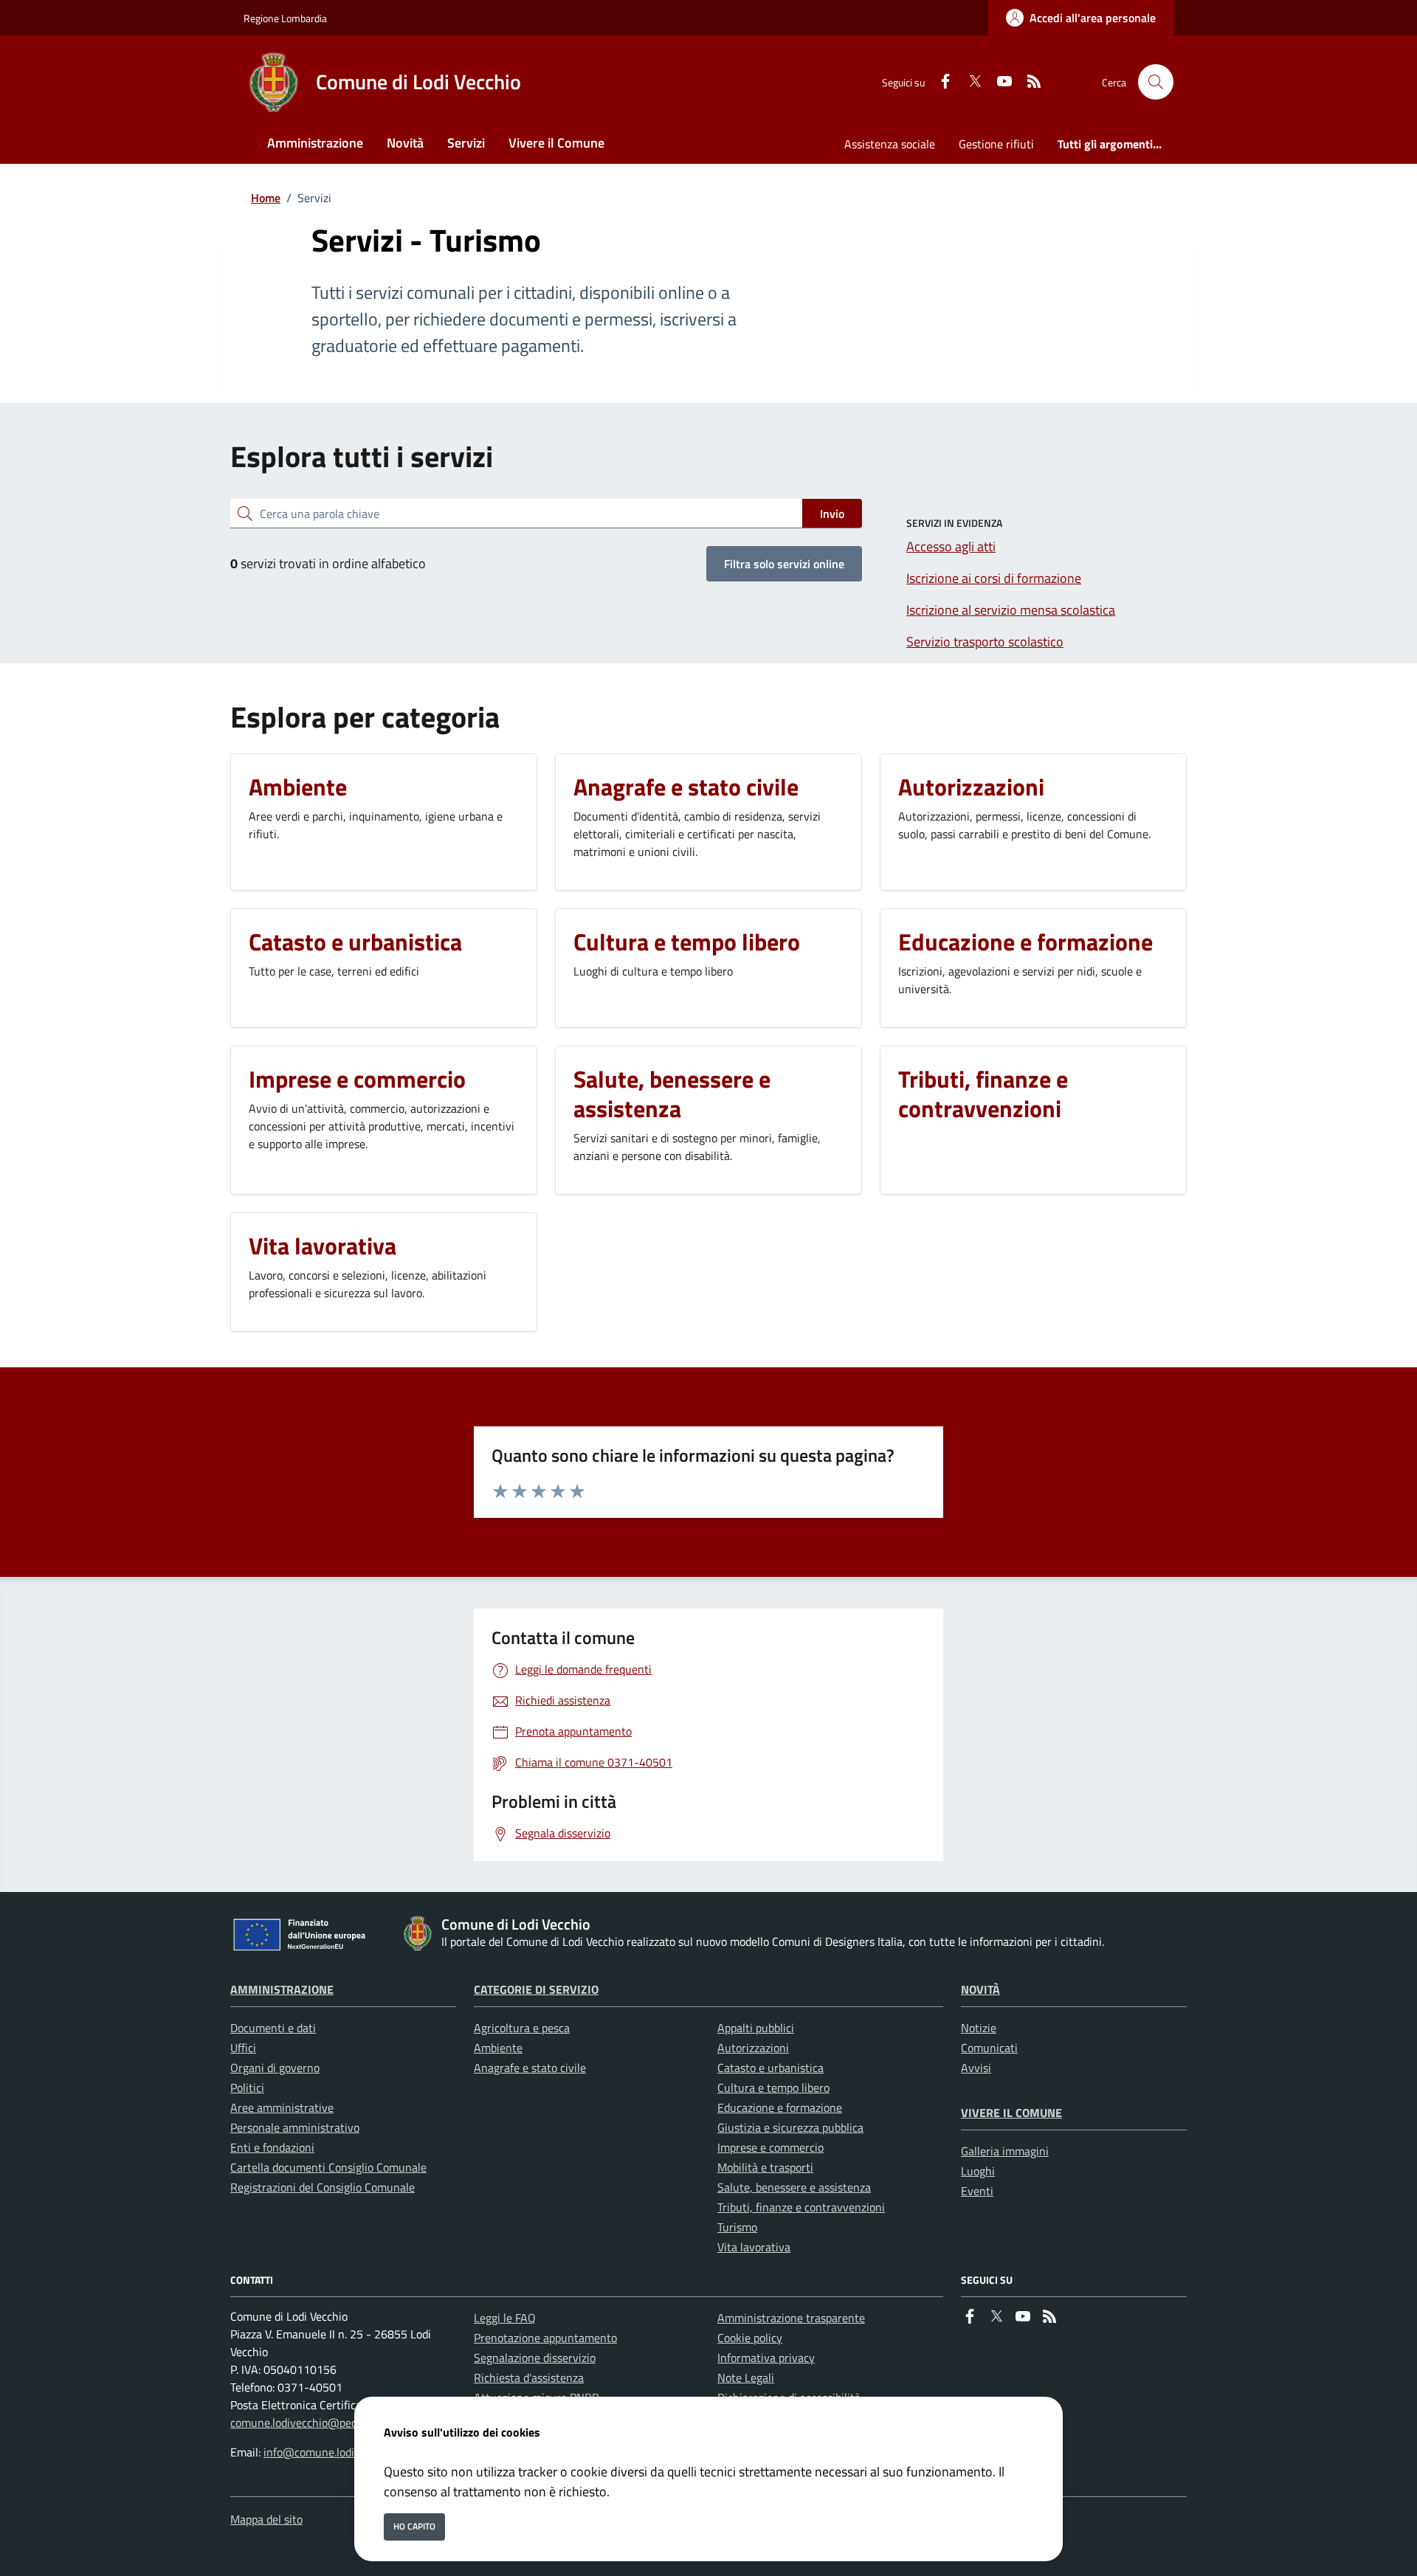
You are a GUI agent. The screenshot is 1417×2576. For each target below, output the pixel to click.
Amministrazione (282, 1989)
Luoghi (978, 2171)
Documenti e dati (273, 2028)
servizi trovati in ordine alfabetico (328, 563)
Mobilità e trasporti (765, 2167)
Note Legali (746, 2378)
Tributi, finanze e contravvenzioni (801, 2207)
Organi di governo (275, 2068)
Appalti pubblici (756, 2028)
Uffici (243, 2048)
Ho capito (414, 2526)
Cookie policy (750, 2338)
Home (266, 198)
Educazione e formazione (780, 2107)
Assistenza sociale (890, 144)
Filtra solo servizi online (784, 564)
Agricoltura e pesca (522, 2028)
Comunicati (989, 2048)
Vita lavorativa (754, 2247)
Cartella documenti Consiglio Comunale (328, 2167)
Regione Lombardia (285, 18)
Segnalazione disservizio (535, 2358)
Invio (832, 514)
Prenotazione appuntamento (545, 2338)
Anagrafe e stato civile (530, 2068)
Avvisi (976, 2068)
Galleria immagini (1005, 2151)
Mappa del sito (266, 2519)
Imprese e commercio (770, 2147)
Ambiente (498, 2048)
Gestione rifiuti (996, 144)
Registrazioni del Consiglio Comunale (323, 2187)
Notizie (979, 2028)
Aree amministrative (282, 2107)
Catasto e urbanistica (770, 2068)
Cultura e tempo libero (773, 2088)
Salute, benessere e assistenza (794, 2187)
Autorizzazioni (753, 2048)
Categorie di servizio (536, 1989)
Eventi (977, 2191)
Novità (980, 1989)
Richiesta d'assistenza (529, 2378)
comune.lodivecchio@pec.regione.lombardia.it (344, 2423)
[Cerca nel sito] (1156, 82)
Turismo (737, 2227)
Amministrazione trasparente (791, 2318)
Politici (247, 2088)
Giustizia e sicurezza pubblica (790, 2127)
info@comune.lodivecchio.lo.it (338, 2452)
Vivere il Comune (1011, 2113)
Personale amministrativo (295, 2127)
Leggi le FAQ (505, 2318)
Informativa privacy (766, 2358)
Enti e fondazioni (272, 2147)
